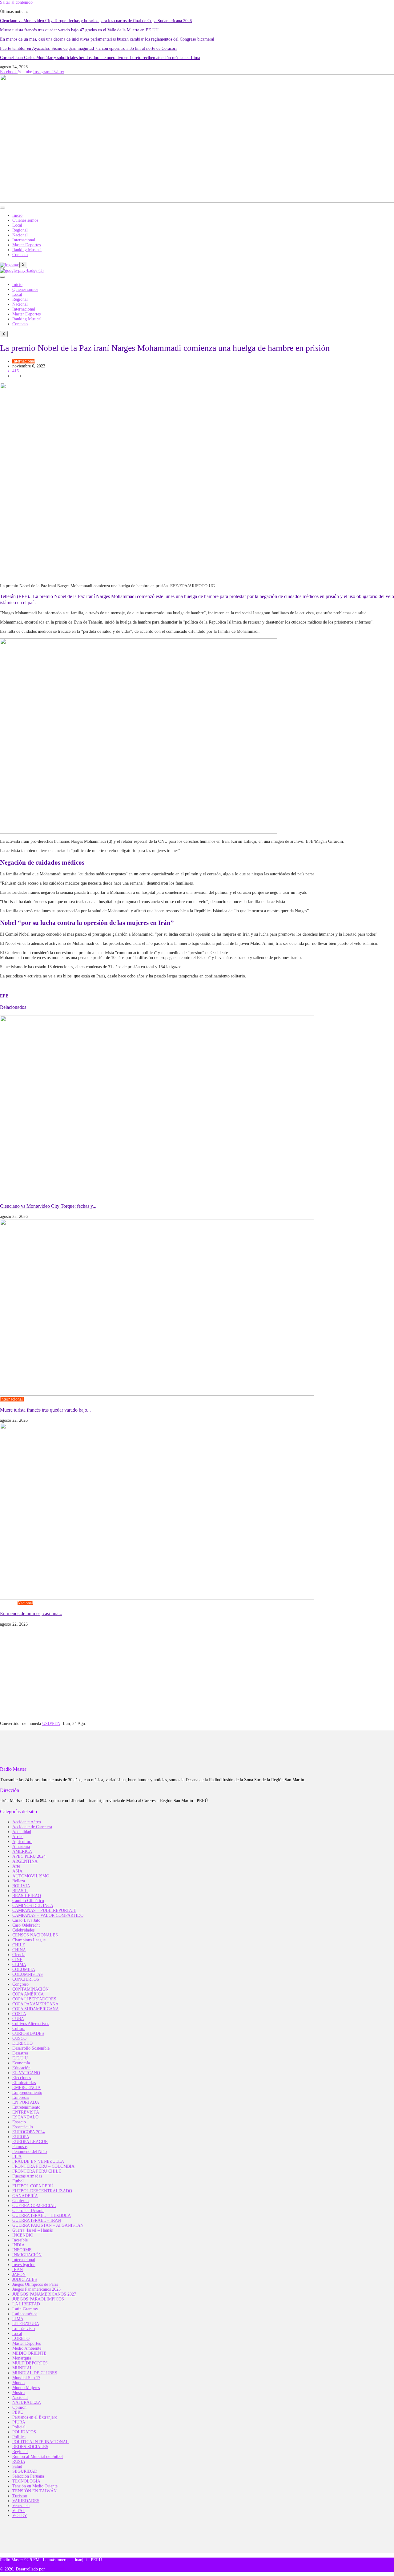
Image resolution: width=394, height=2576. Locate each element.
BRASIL (20, 1891)
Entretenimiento (26, 2107)
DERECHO (22, 2043)
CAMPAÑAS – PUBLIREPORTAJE (44, 1910)
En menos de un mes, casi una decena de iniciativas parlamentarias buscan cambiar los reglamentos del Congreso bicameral (107, 39)
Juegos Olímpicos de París (35, 2284)
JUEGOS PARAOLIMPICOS (38, 2299)
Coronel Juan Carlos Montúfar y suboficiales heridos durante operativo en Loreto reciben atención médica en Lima (100, 58)
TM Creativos (58, 2569)
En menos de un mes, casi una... (31, 1613)
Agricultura (22, 1842)
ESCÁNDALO (25, 2117)
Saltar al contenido (16, 2)
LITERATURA (26, 2324)
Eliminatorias (24, 2083)
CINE (17, 1960)
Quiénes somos (25, 220)
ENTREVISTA (26, 2112)
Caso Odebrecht (26, 1925)
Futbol (53, 1196)
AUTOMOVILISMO (31, 1876)
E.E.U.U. (21, 2058)
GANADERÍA (25, 2196)
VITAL (19, 2511)
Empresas (21, 2097)
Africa (18, 1837)
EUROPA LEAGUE (30, 2142)
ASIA (17, 1871)
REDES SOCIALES (30, 2447)
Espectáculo (23, 2127)
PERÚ (18, 2412)
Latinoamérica (25, 2314)
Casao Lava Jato (26, 1920)
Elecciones (22, 2078)
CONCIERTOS (26, 1979)
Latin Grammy (25, 2309)
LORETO (21, 2338)
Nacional (20, 235)
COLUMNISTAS (28, 1974)
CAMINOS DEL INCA (33, 1906)
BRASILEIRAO (27, 1896)
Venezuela (21, 2506)
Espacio (19, 2122)
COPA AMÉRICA (28, 1994)
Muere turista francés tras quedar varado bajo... (45, 1410)
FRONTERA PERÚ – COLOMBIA (43, 2166)
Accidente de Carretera (32, 1827)
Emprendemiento (27, 2093)
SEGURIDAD (25, 2471)
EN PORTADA (26, 2102)
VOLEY (20, 2516)
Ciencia (19, 1955)
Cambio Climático (28, 1901)
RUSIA (19, 2461)
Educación (21, 2068)
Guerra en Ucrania (28, 2211)
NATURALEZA (27, 2402)
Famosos (20, 2147)
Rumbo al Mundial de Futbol (38, 2457)
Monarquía (22, 2358)
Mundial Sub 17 (26, 2378)
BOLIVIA (21, 1886)
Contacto (20, 255)
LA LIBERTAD (26, 2304)
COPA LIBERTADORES (34, 1999)
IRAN (18, 2270)
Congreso (9, 1603)
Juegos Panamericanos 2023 (36, 2289)
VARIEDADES (26, 2501)
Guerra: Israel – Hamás (32, 2230)
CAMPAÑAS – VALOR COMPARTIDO (48, 1915)
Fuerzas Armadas (27, 2176)
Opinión (19, 2407)
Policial (19, 2427)
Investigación (24, 2265)
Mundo (18, 2383)
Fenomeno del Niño (30, 2152)
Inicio (17, 215)
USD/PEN (51, 1724)
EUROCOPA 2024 (28, 2132)
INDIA (18, 2245)
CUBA (18, 2019)
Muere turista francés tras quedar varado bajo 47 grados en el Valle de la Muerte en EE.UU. (80, 30)
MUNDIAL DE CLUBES (35, 2373)
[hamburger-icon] (2, 208)
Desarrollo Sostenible (31, 2048)
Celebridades (23, 1930)
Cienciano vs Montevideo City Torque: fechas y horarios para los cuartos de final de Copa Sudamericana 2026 (96, 21)
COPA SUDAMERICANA (24, 1196)
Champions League (29, 1940)
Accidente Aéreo (27, 1822)
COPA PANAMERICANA (35, 2004)
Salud (17, 2466)
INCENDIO (23, 2235)
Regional (20, 230)
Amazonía (21, 1847)
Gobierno (20, 2201)
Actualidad (22, 1832)
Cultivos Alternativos (31, 2024)
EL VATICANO (26, 2073)
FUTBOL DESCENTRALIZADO (42, 2191)
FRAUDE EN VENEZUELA (38, 2161)
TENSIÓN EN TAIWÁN (34, 2491)
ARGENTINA (25, 1861)
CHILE (19, 1945)
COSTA (19, 2014)
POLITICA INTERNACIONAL (40, 2442)
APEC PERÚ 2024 (29, 1856)
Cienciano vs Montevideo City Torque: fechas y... (48, 1206)
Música (18, 2393)
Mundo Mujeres (26, 2388)
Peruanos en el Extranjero (35, 2417)
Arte (16, 1866)
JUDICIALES (25, 2279)
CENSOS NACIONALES (35, 1935)
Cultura (19, 2029)
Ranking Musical (27, 250)
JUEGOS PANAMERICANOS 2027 (44, 2294)
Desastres (20, 2053)
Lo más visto (24, 2329)
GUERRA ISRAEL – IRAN (37, 2220)
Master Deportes (26, 245)
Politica (19, 2437)
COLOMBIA (24, 1970)
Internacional (24, 240)
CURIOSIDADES (28, 2033)
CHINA (19, 1950)
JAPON (19, 2275)
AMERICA (22, 1851)
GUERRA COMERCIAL (34, 2206)
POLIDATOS (24, 2432)
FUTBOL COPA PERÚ (33, 2186)
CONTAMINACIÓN (30, 1989)
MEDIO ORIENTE (29, 2353)
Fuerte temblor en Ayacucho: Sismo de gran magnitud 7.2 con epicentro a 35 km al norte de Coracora (89, 48)
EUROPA (21, 2137)
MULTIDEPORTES (30, 2363)
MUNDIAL (22, 2368)
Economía (21, 2063)
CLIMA (19, 1965)
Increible (20, 2240)
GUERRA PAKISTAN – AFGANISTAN (48, 2225)
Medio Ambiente (27, 2348)
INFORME (22, 2250)
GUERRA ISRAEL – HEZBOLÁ (42, 2215)
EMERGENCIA (26, 2088)
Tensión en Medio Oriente (35, 2486)
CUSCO (19, 2038)
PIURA (19, 2422)
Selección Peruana (28, 2476)
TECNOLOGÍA (26, 2481)
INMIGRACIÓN (27, 2255)
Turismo (31, 1399)
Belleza (19, 1881)
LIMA (18, 2319)
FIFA (17, 2156)
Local (17, 225)
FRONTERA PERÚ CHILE (37, 2171)
